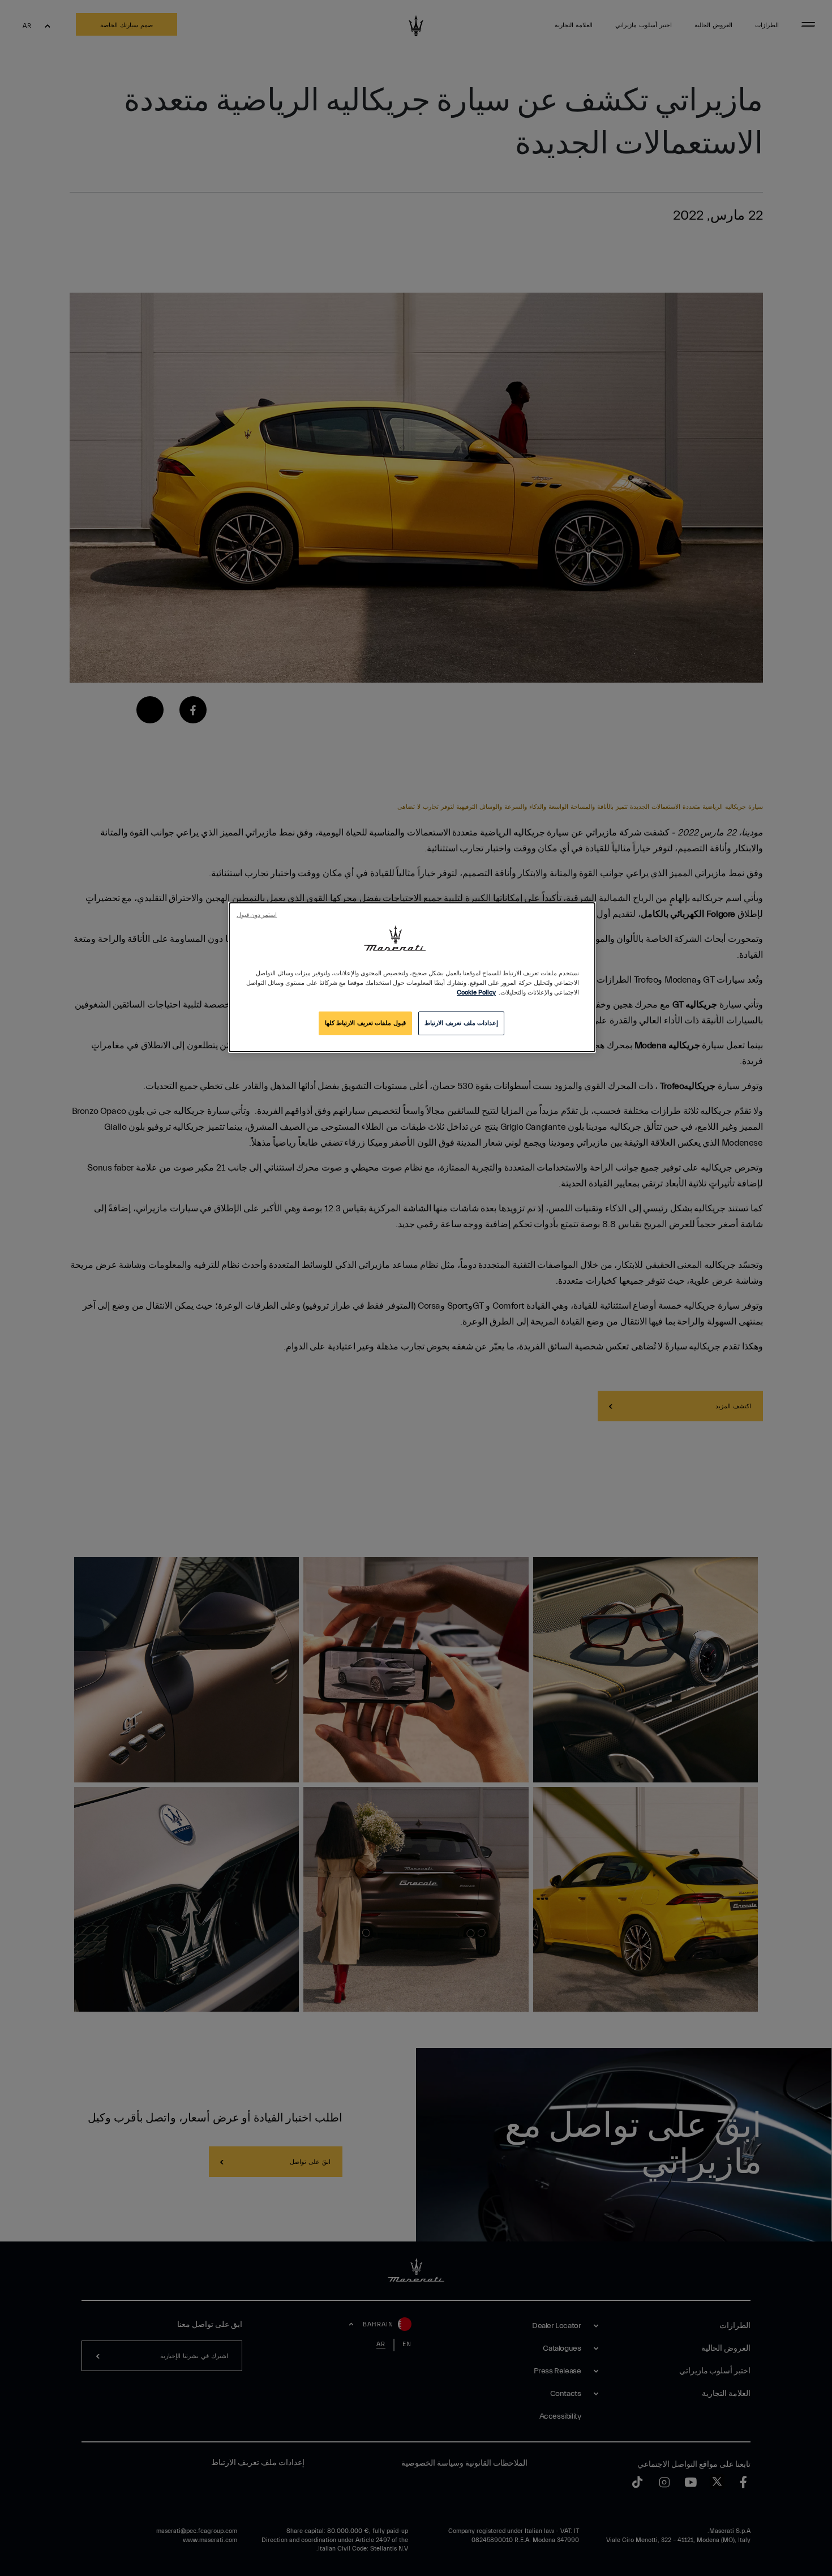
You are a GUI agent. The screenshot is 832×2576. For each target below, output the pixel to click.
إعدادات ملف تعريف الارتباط (461, 1023)
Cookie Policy (476, 993)
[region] (412, 977)
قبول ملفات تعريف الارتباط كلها (365, 1023)
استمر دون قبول (257, 915)
